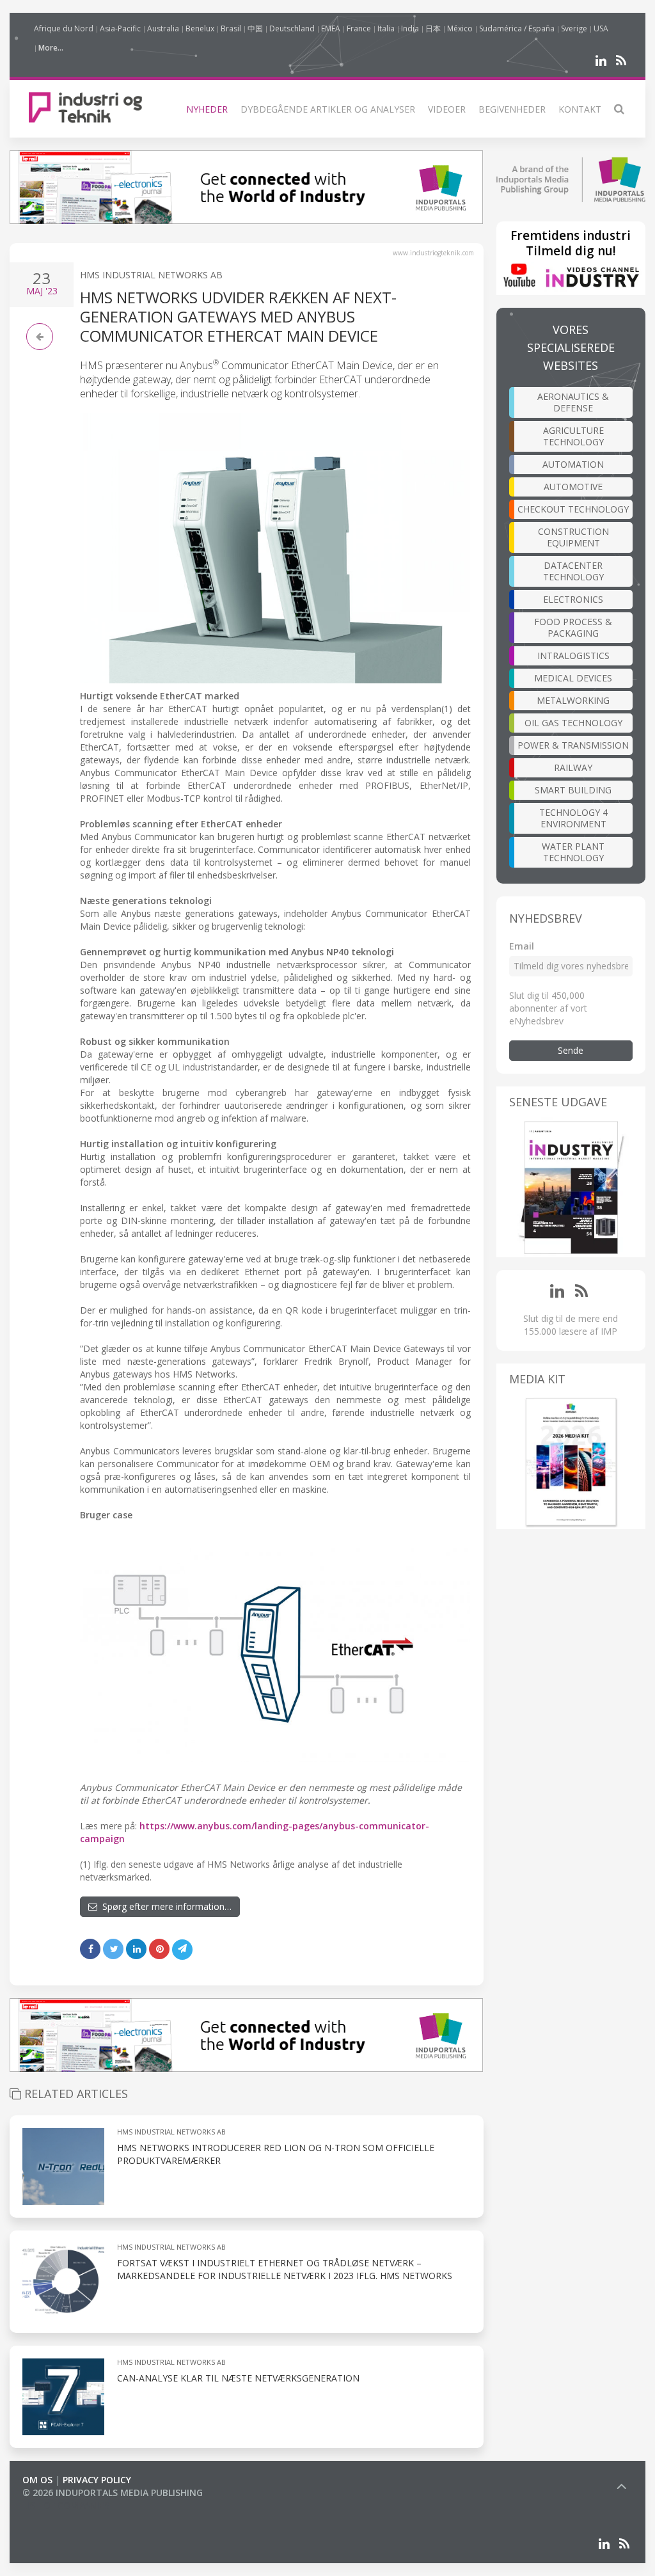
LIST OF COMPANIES (66, 2505)
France (359, 28)
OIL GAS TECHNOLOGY (573, 723)
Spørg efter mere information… (164, 1906)
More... (51, 48)
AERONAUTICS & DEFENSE (573, 402)
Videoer (447, 109)
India (410, 28)
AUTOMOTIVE (573, 487)
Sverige (574, 28)
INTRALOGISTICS (573, 656)
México (460, 28)
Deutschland (292, 28)
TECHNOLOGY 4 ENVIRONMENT (573, 818)
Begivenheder (512, 109)
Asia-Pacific (120, 28)
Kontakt (580, 109)
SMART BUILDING (573, 790)
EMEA (331, 28)
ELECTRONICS (573, 599)
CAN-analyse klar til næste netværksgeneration (238, 2378)
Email (522, 946)
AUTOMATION (573, 464)
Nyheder (207, 109)
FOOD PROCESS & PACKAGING (573, 627)
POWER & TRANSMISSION (573, 745)
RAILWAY (573, 767)
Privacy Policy (97, 2480)
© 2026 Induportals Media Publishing (113, 2493)
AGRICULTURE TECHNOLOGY (573, 436)
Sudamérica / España (517, 28)
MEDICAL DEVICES (573, 678)
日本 (433, 28)
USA (601, 28)
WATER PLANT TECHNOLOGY (573, 852)
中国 (255, 28)
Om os (37, 2480)
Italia (386, 28)
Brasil (231, 28)
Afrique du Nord (64, 28)
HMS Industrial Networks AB (151, 275)
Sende (571, 1050)
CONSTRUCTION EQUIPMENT (573, 537)
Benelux (200, 28)
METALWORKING (573, 700)
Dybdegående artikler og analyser (328, 109)
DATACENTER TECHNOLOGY (573, 571)
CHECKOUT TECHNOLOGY (573, 509)
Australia (163, 28)
